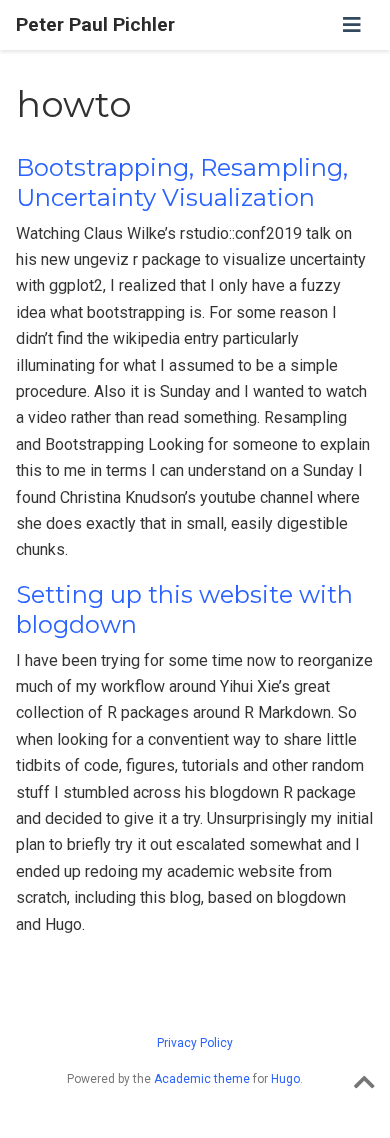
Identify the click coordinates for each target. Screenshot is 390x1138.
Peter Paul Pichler (95, 24)
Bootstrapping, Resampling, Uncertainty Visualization (182, 182)
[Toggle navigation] (352, 25)
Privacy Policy (195, 1043)
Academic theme (202, 1079)
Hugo (285, 1079)
